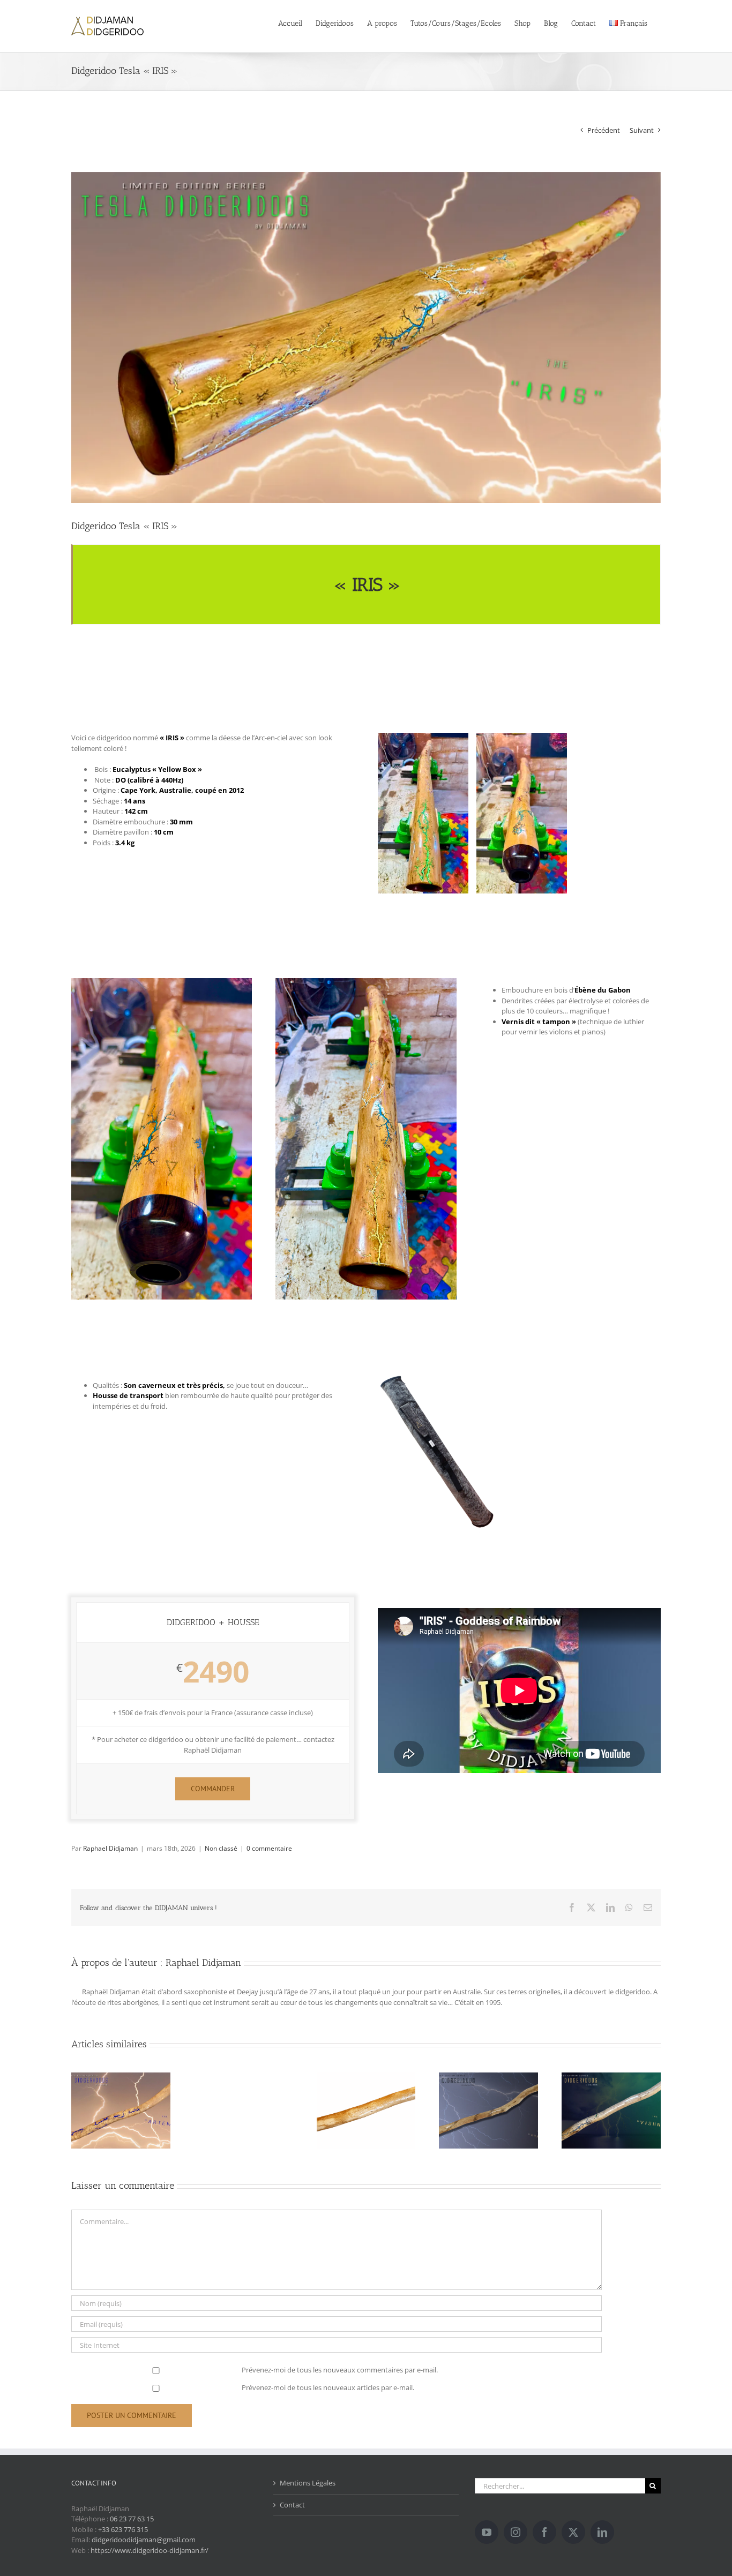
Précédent (604, 130)
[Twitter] (573, 2532)
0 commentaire (269, 1848)
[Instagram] (516, 2532)
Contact (292, 2505)
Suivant (642, 130)
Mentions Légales (308, 2483)
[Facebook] (544, 2532)
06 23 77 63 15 (132, 2519)
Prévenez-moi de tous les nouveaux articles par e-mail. (328, 2387)
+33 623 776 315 (123, 2529)
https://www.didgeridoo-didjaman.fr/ (150, 2550)
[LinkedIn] (602, 2532)
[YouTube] (487, 2532)
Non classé (221, 1848)
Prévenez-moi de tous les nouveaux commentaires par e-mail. (340, 2370)
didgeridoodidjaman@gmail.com (144, 2540)
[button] (213, 1789)
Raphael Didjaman (110, 1848)
